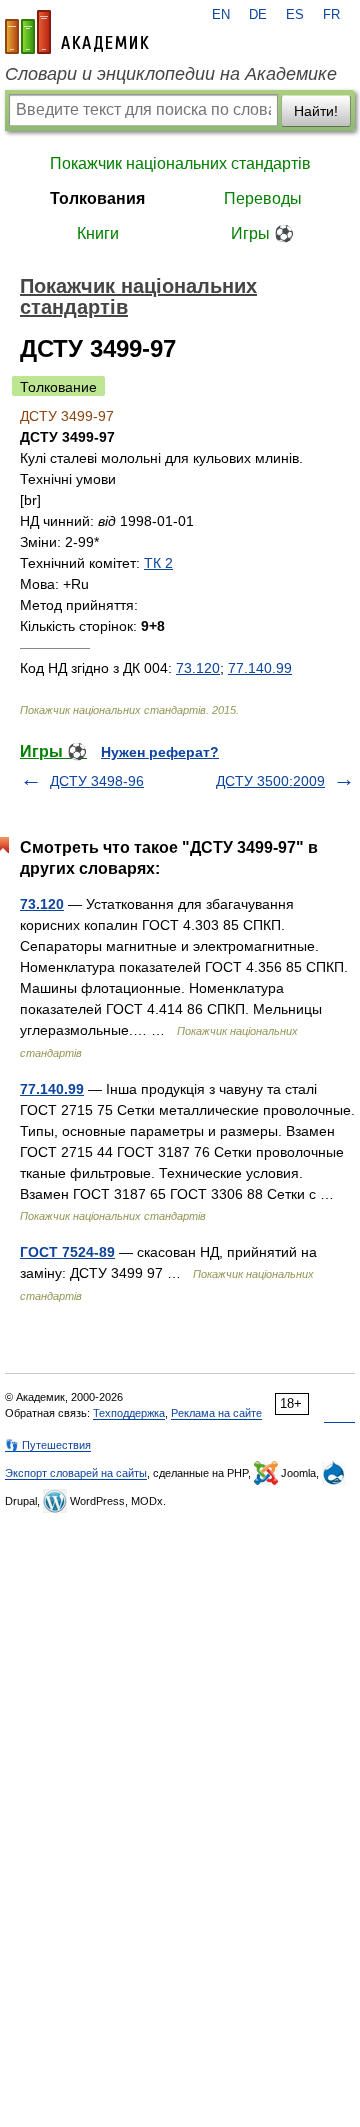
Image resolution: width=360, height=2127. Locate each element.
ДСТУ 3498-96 (97, 781)
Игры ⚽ (262, 233)
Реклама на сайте (216, 1413)
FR (331, 15)
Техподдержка (129, 1413)
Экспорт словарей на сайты (76, 1473)
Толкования (97, 198)
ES (295, 15)
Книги (98, 233)
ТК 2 (158, 563)
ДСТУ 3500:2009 (270, 781)
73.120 (198, 668)
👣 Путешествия (48, 1445)
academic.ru (77, 32)
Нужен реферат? (160, 752)
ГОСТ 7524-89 (67, 1252)
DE (258, 15)
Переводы (263, 198)
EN (221, 15)
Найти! (316, 111)
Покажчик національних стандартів (180, 163)
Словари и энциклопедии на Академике (171, 74)
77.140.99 (260, 668)
